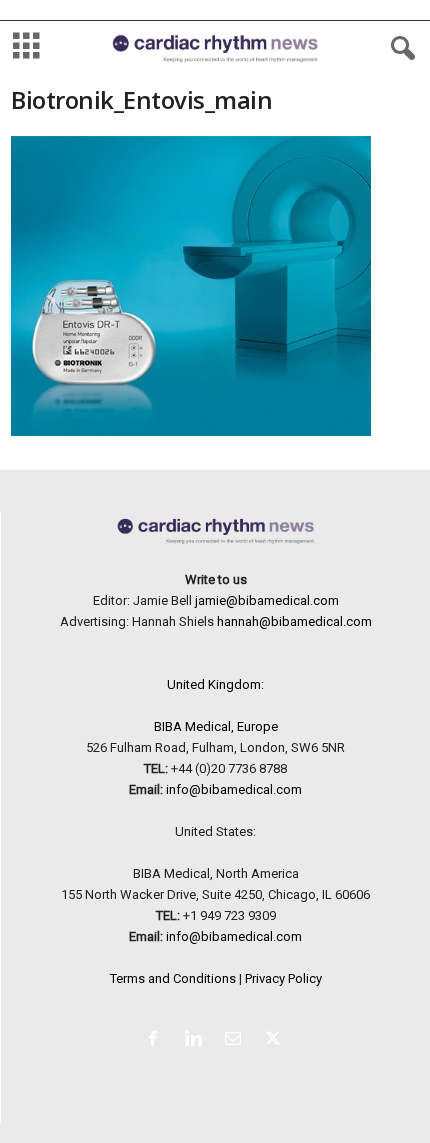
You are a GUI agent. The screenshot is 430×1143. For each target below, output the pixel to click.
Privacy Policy (283, 978)
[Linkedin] (197, 1040)
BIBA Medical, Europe (216, 726)
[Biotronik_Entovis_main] (215, 286)
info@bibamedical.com (234, 789)
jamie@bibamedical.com (267, 600)
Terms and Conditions (173, 978)
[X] (275, 1040)
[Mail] (237, 1040)
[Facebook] (157, 1040)
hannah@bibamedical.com (294, 621)
